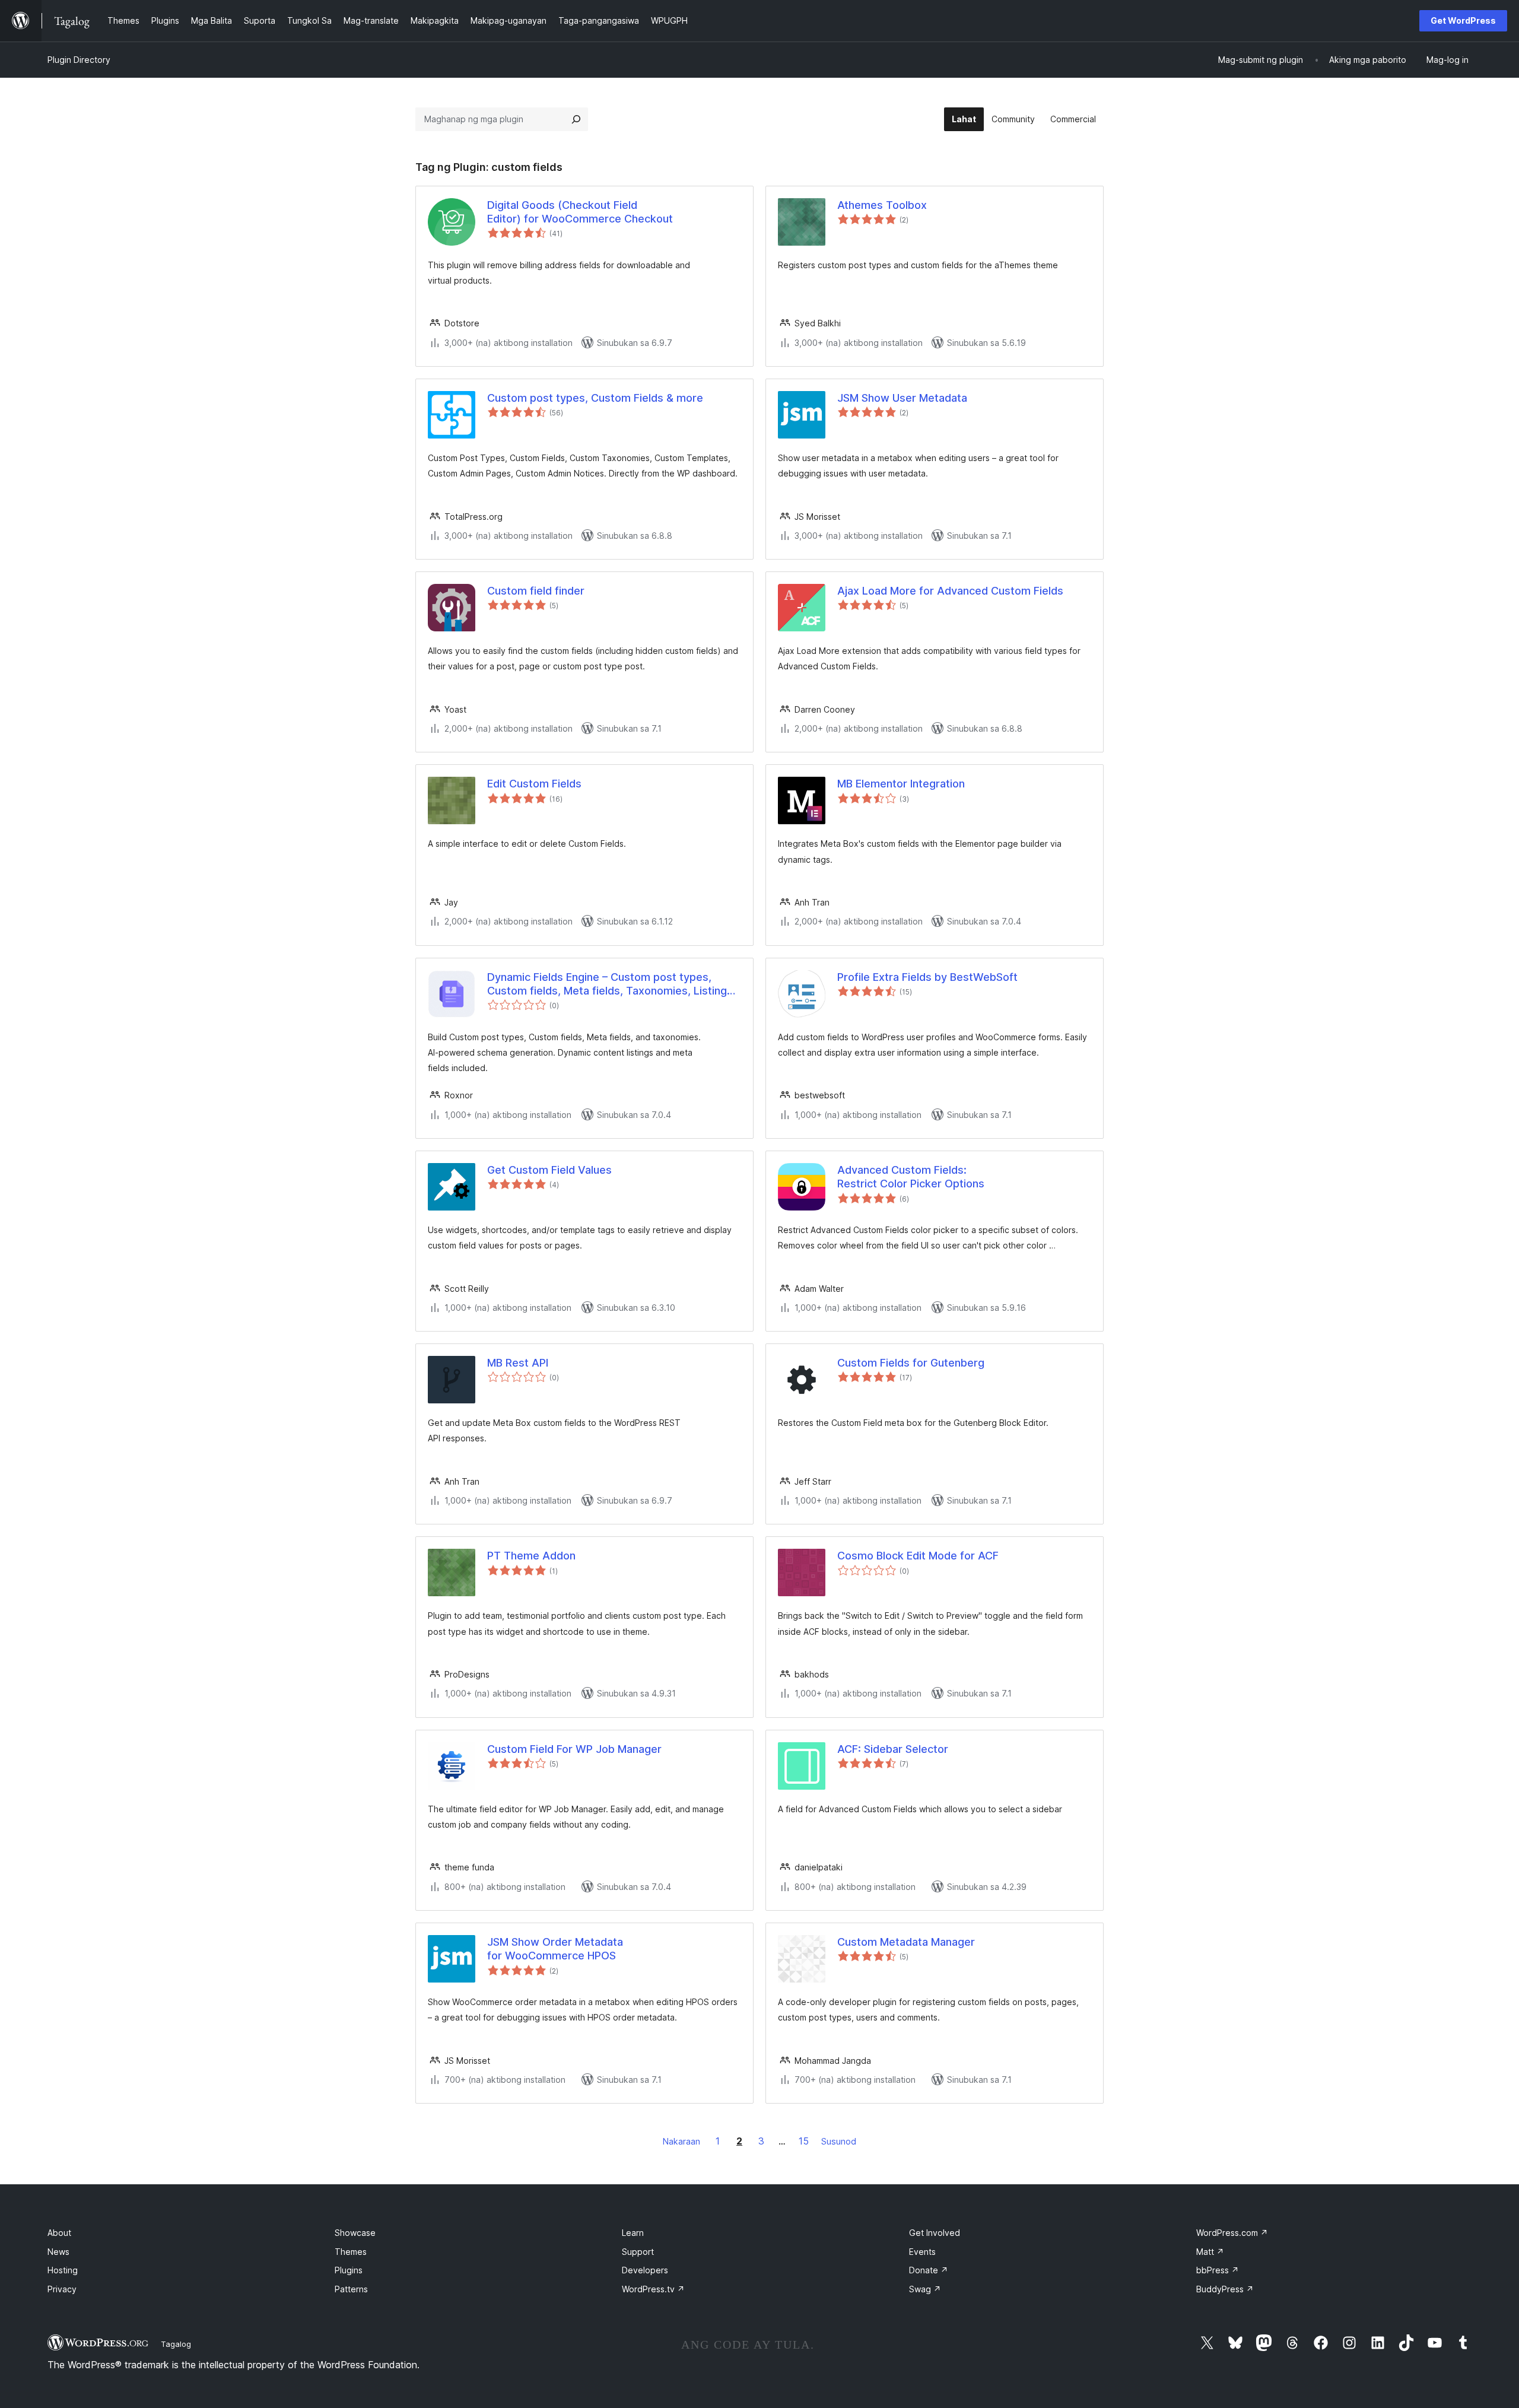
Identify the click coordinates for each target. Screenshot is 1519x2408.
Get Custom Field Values (549, 1170)
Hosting (63, 2270)
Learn (633, 2233)
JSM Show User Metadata (902, 398)
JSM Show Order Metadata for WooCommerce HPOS (555, 1949)
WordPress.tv (653, 2289)
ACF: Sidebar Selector (893, 1749)
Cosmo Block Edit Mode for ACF (918, 1556)
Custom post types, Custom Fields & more (595, 398)
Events (922, 2252)
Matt (1210, 2252)
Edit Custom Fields (534, 784)
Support (638, 2252)
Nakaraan (681, 2141)
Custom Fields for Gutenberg (911, 1363)
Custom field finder (536, 591)
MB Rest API (518, 1363)
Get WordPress (1463, 20)
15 (804, 2141)
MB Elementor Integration (901, 784)
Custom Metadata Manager (906, 1942)
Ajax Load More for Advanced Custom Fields (950, 591)
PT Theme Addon (531, 1556)
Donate (929, 2270)
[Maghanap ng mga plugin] (576, 119)
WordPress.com (1232, 2233)
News (58, 2252)
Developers (645, 2270)
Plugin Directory (79, 60)
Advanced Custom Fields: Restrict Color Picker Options (911, 1177)
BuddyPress (1225, 2289)
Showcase (355, 2233)
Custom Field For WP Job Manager (574, 1749)
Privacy (62, 2289)
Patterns (351, 2289)
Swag (925, 2289)
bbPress (1218, 2270)
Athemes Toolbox (882, 205)
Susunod (839, 2141)
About (59, 2233)
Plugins (349, 2270)
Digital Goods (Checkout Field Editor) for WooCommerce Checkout (580, 212)
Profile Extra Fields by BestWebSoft (927, 977)
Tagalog (176, 2344)
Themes (351, 2252)
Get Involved (935, 2233)
